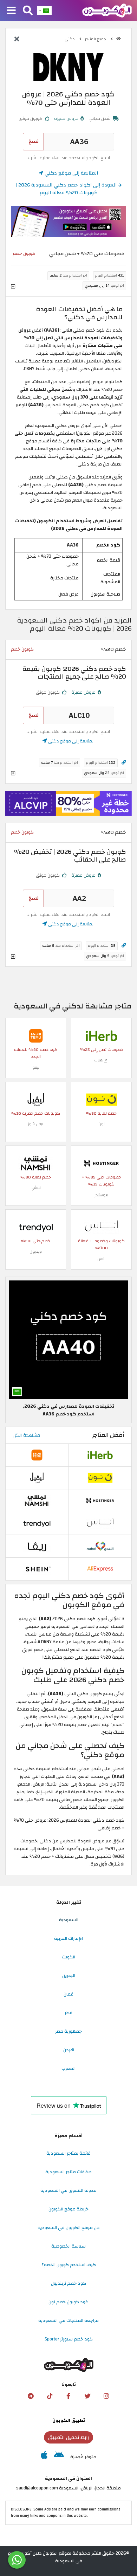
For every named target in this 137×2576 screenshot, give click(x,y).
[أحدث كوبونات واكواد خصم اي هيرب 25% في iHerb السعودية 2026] (102, 1035)
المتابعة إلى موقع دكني (71, 173)
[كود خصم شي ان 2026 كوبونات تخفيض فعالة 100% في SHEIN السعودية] (37, 1569)
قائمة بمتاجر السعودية (68, 2153)
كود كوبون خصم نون (68, 2302)
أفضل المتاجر (108, 1435)
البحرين (69, 1976)
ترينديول (36, 1252)
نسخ (34, 141)
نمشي (36, 1188)
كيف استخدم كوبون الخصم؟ (69, 2265)
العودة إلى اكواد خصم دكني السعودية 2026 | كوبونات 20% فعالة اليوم (67, 189)
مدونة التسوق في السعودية (68, 2190)
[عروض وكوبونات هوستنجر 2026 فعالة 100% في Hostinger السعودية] (102, 1163)
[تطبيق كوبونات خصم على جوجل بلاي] (59, 2457)
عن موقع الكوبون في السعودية (69, 2228)
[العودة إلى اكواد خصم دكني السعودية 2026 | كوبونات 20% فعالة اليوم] (17, 40)
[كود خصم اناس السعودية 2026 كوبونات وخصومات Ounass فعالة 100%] (102, 1227)
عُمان (68, 1994)
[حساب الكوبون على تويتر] (87, 2396)
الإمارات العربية (68, 1938)
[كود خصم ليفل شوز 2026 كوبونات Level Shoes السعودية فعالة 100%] (36, 1099)
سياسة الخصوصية (68, 2246)
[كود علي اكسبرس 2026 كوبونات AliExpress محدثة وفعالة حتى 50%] (100, 1569)
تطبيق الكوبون (69, 2420)
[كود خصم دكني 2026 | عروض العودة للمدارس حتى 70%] (68, 1339)
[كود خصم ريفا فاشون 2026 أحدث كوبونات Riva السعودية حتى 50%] (37, 1546)
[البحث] (28, 11)
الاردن (69, 2050)
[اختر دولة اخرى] (44, 11)
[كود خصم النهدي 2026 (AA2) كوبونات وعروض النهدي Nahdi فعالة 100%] (100, 1546)
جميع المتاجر (96, 39)
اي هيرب (101, 1060)
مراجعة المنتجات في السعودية (68, 2320)
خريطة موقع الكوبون (68, 2209)
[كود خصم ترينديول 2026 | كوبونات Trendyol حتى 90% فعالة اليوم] (36, 1227)
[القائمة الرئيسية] (11, 11)
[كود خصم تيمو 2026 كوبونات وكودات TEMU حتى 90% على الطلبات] (36, 1035)
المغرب (68, 2068)
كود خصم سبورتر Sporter (69, 2339)
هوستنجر (101, 1195)
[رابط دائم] (124, 763)
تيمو (36, 1068)
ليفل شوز (36, 1124)
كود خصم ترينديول (68, 2283)
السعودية (69, 1920)
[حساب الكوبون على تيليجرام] (31, 2396)
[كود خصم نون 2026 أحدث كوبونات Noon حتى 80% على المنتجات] (102, 1099)
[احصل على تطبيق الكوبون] (68, 222)
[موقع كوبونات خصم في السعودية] (119, 39)
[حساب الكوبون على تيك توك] (50, 2396)
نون (102, 1124)
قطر (68, 2013)
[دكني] (68, 67)
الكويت (68, 1957)
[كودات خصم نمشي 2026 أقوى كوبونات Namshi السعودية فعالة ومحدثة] (36, 1163)
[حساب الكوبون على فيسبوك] (68, 2396)
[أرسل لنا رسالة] (17, 2560)
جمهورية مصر (68, 2031)
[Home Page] (107, 10)
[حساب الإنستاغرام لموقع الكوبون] (106, 2396)
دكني (70, 39)
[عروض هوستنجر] (68, 803)
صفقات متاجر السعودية (68, 2172)
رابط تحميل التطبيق (68, 2437)
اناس (101, 1259)
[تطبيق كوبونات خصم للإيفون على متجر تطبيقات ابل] (44, 2457)
